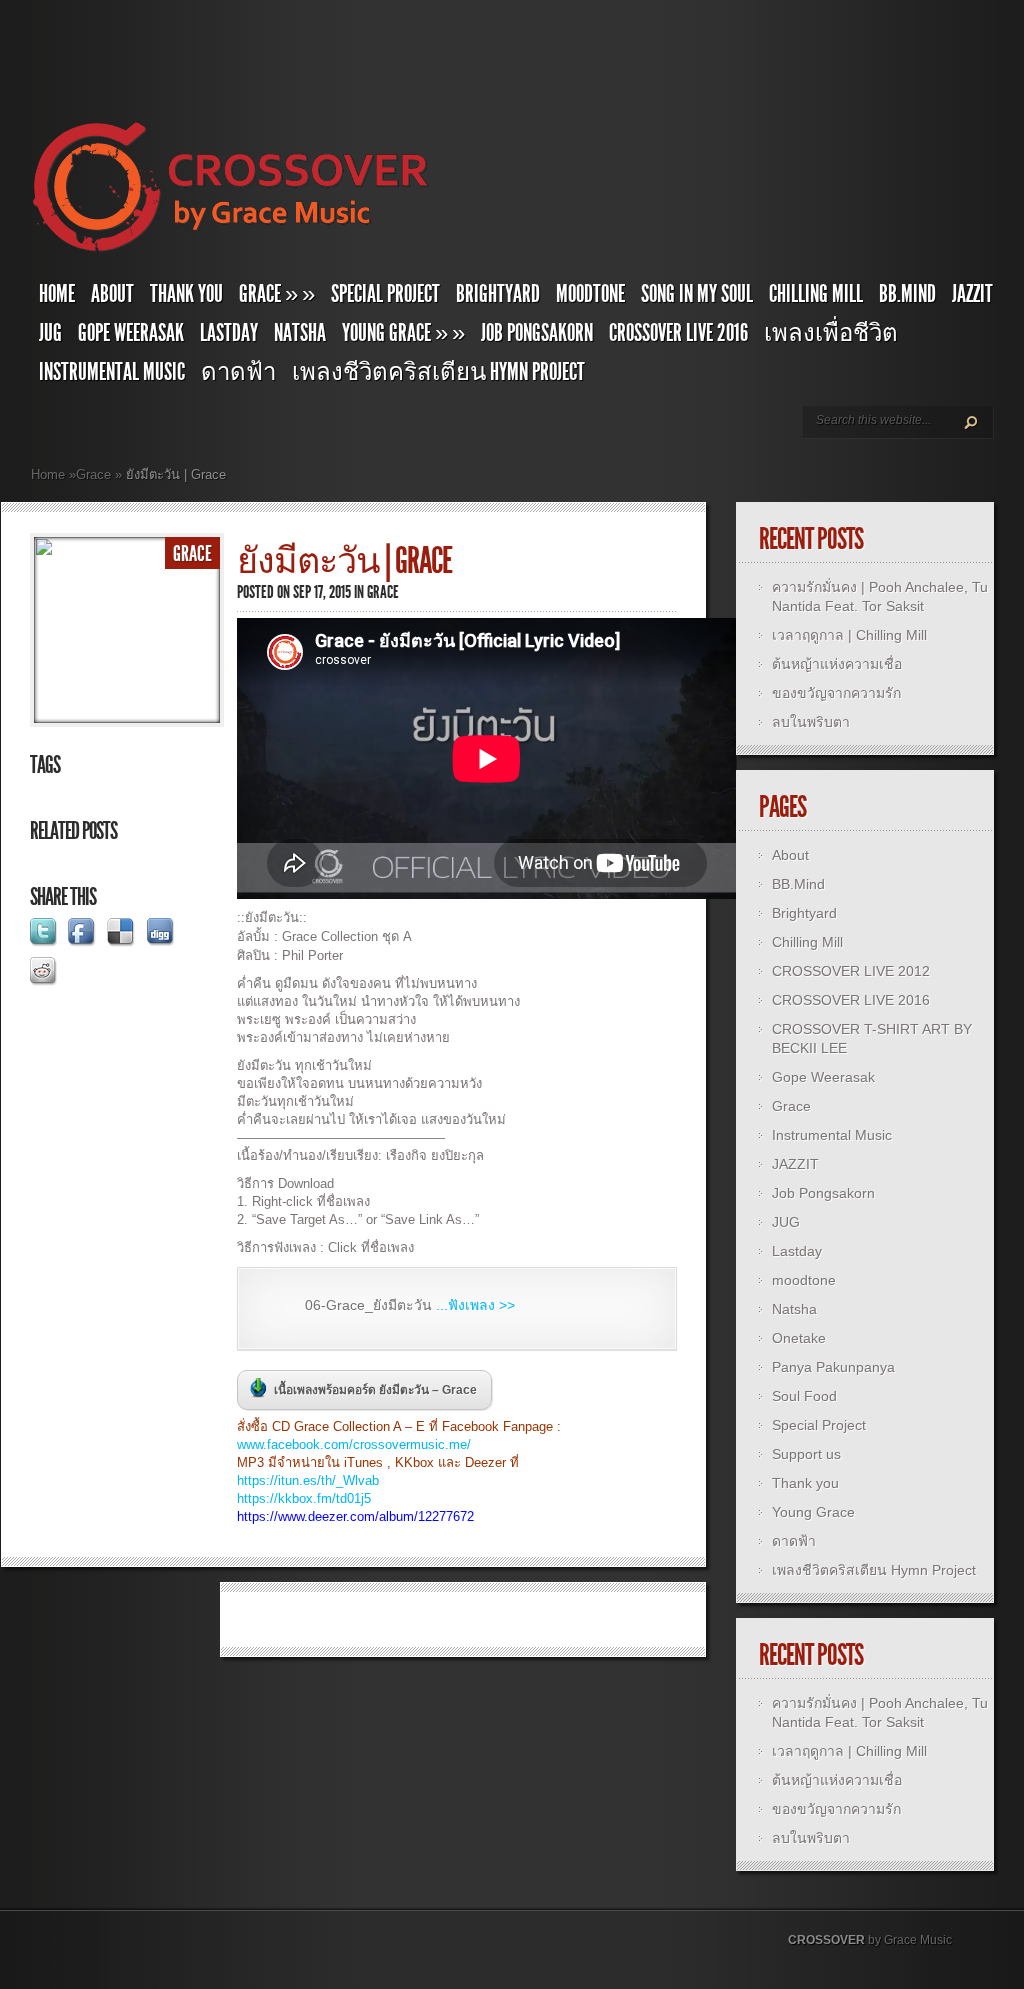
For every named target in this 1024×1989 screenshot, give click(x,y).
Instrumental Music (112, 372)
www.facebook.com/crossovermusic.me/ (354, 1444)
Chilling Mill (816, 294)
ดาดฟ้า (238, 372)
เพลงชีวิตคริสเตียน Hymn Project (438, 372)
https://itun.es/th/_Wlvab (308, 1480)
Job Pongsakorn (537, 333)
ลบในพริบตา (811, 722)
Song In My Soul (697, 294)
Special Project (385, 294)
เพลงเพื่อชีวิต (831, 333)
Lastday (229, 333)
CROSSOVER (826, 1940)
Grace (93, 474)
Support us (806, 1454)
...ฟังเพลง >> (475, 1305)
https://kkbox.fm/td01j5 (304, 1498)
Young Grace (403, 333)
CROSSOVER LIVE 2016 (678, 333)
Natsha (300, 333)
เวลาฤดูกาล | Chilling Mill (849, 635)
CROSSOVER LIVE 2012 (851, 971)
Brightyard (498, 294)
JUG (50, 333)
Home (57, 294)
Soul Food (804, 1396)
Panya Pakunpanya (833, 1367)
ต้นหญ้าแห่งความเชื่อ (837, 664)
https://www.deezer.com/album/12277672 (355, 1516)
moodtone (590, 294)
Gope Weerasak (131, 333)
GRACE (277, 294)
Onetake (799, 1338)
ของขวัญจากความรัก (836, 693)
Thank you (186, 294)
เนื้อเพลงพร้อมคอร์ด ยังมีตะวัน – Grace (375, 1390)
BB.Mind (907, 294)
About (112, 294)
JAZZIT (972, 294)
